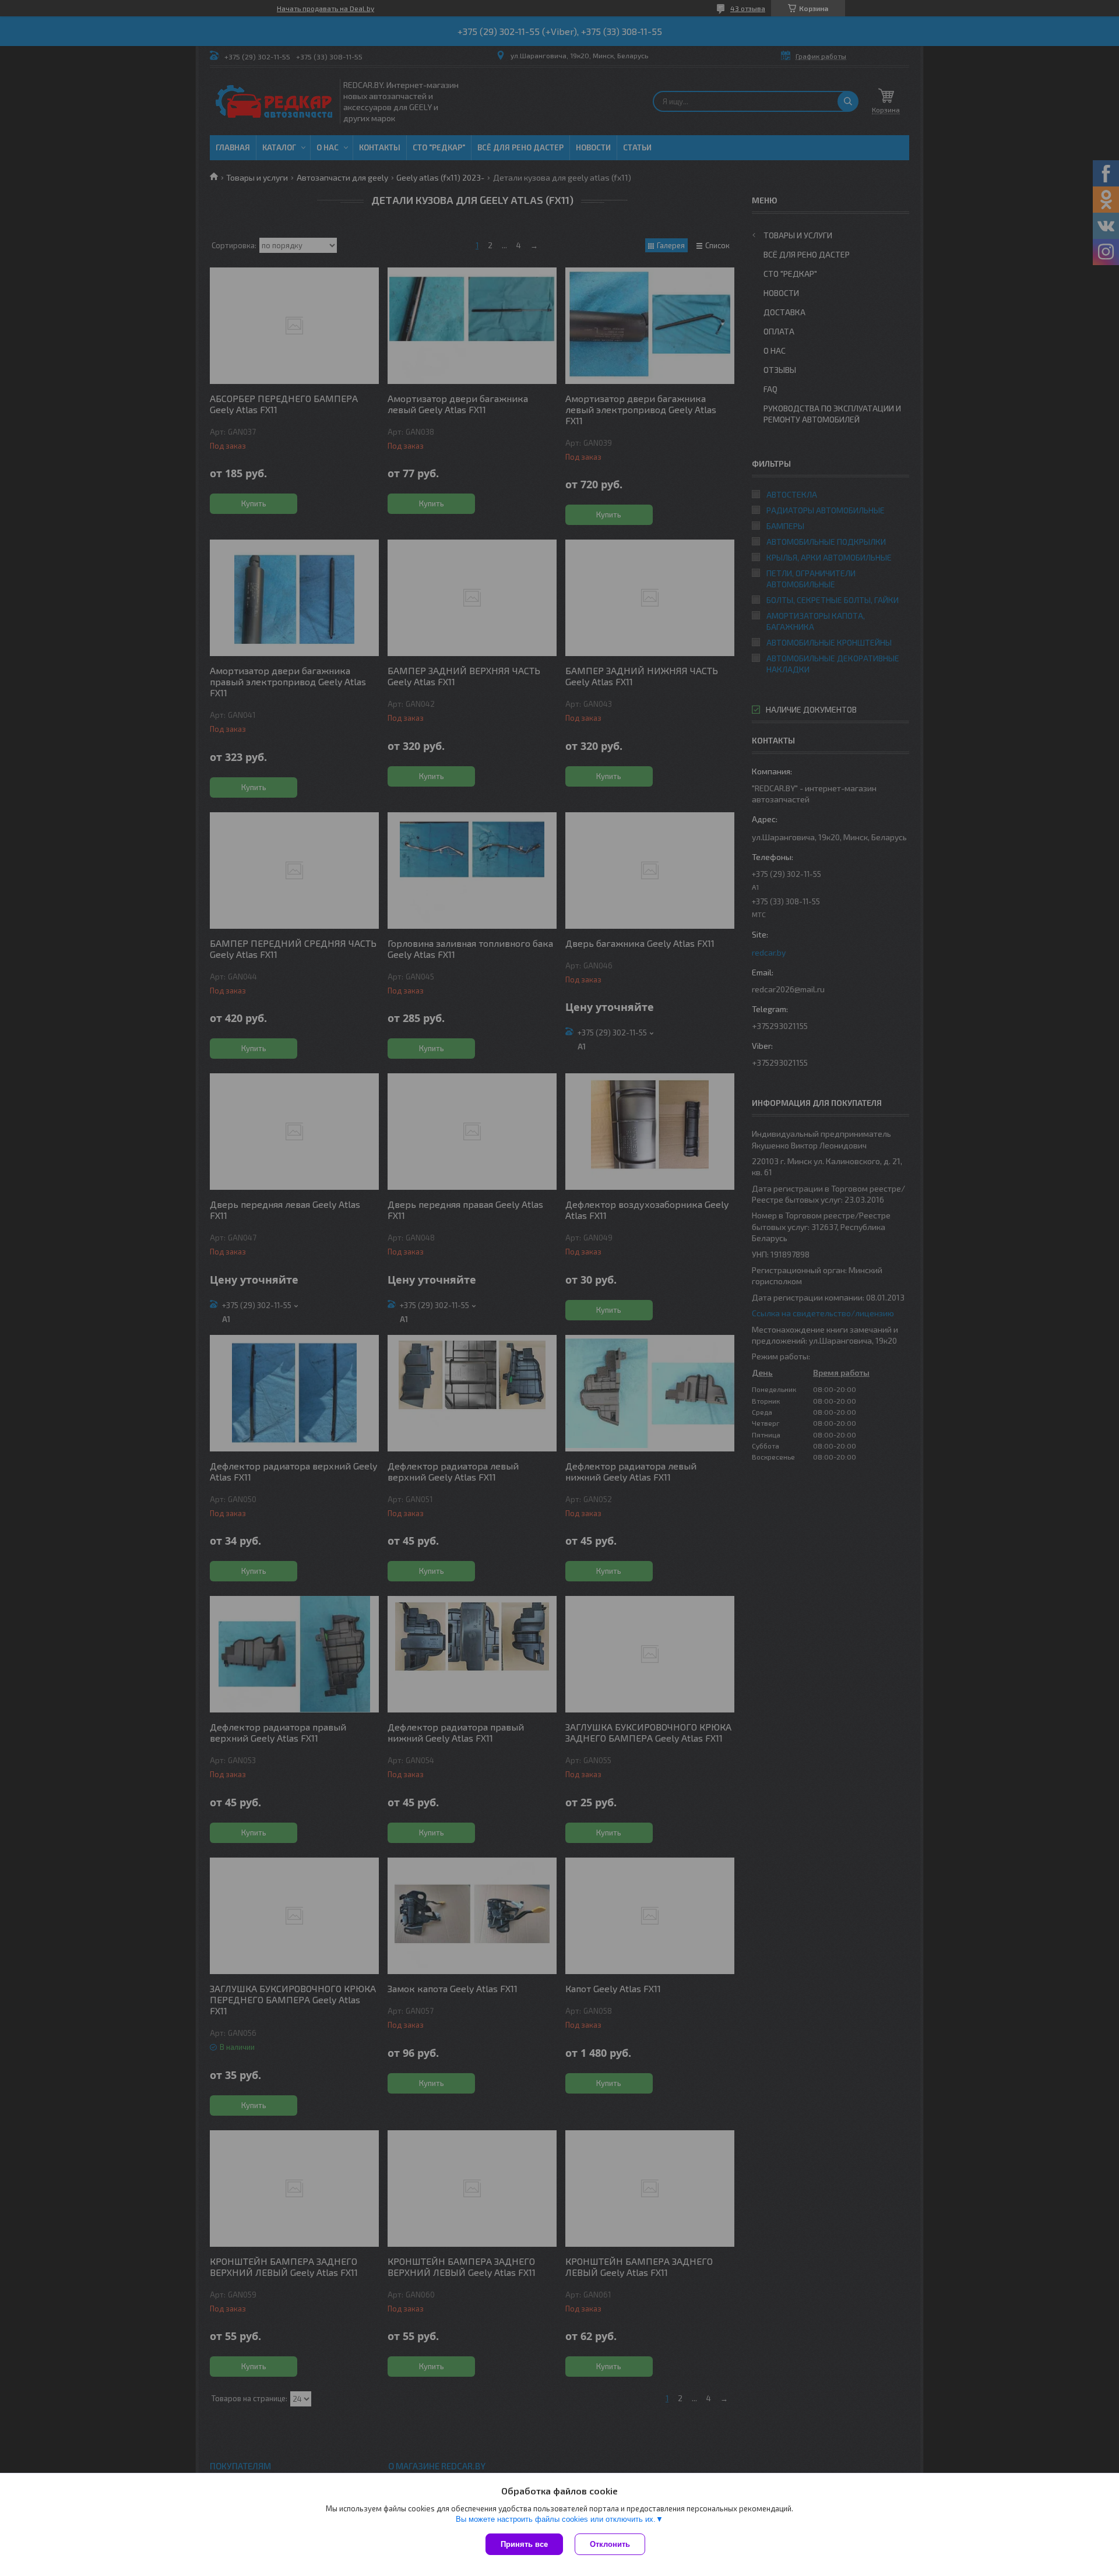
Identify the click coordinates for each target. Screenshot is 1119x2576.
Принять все (524, 2544)
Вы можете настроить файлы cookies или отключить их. (556, 2519)
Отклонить (610, 2544)
